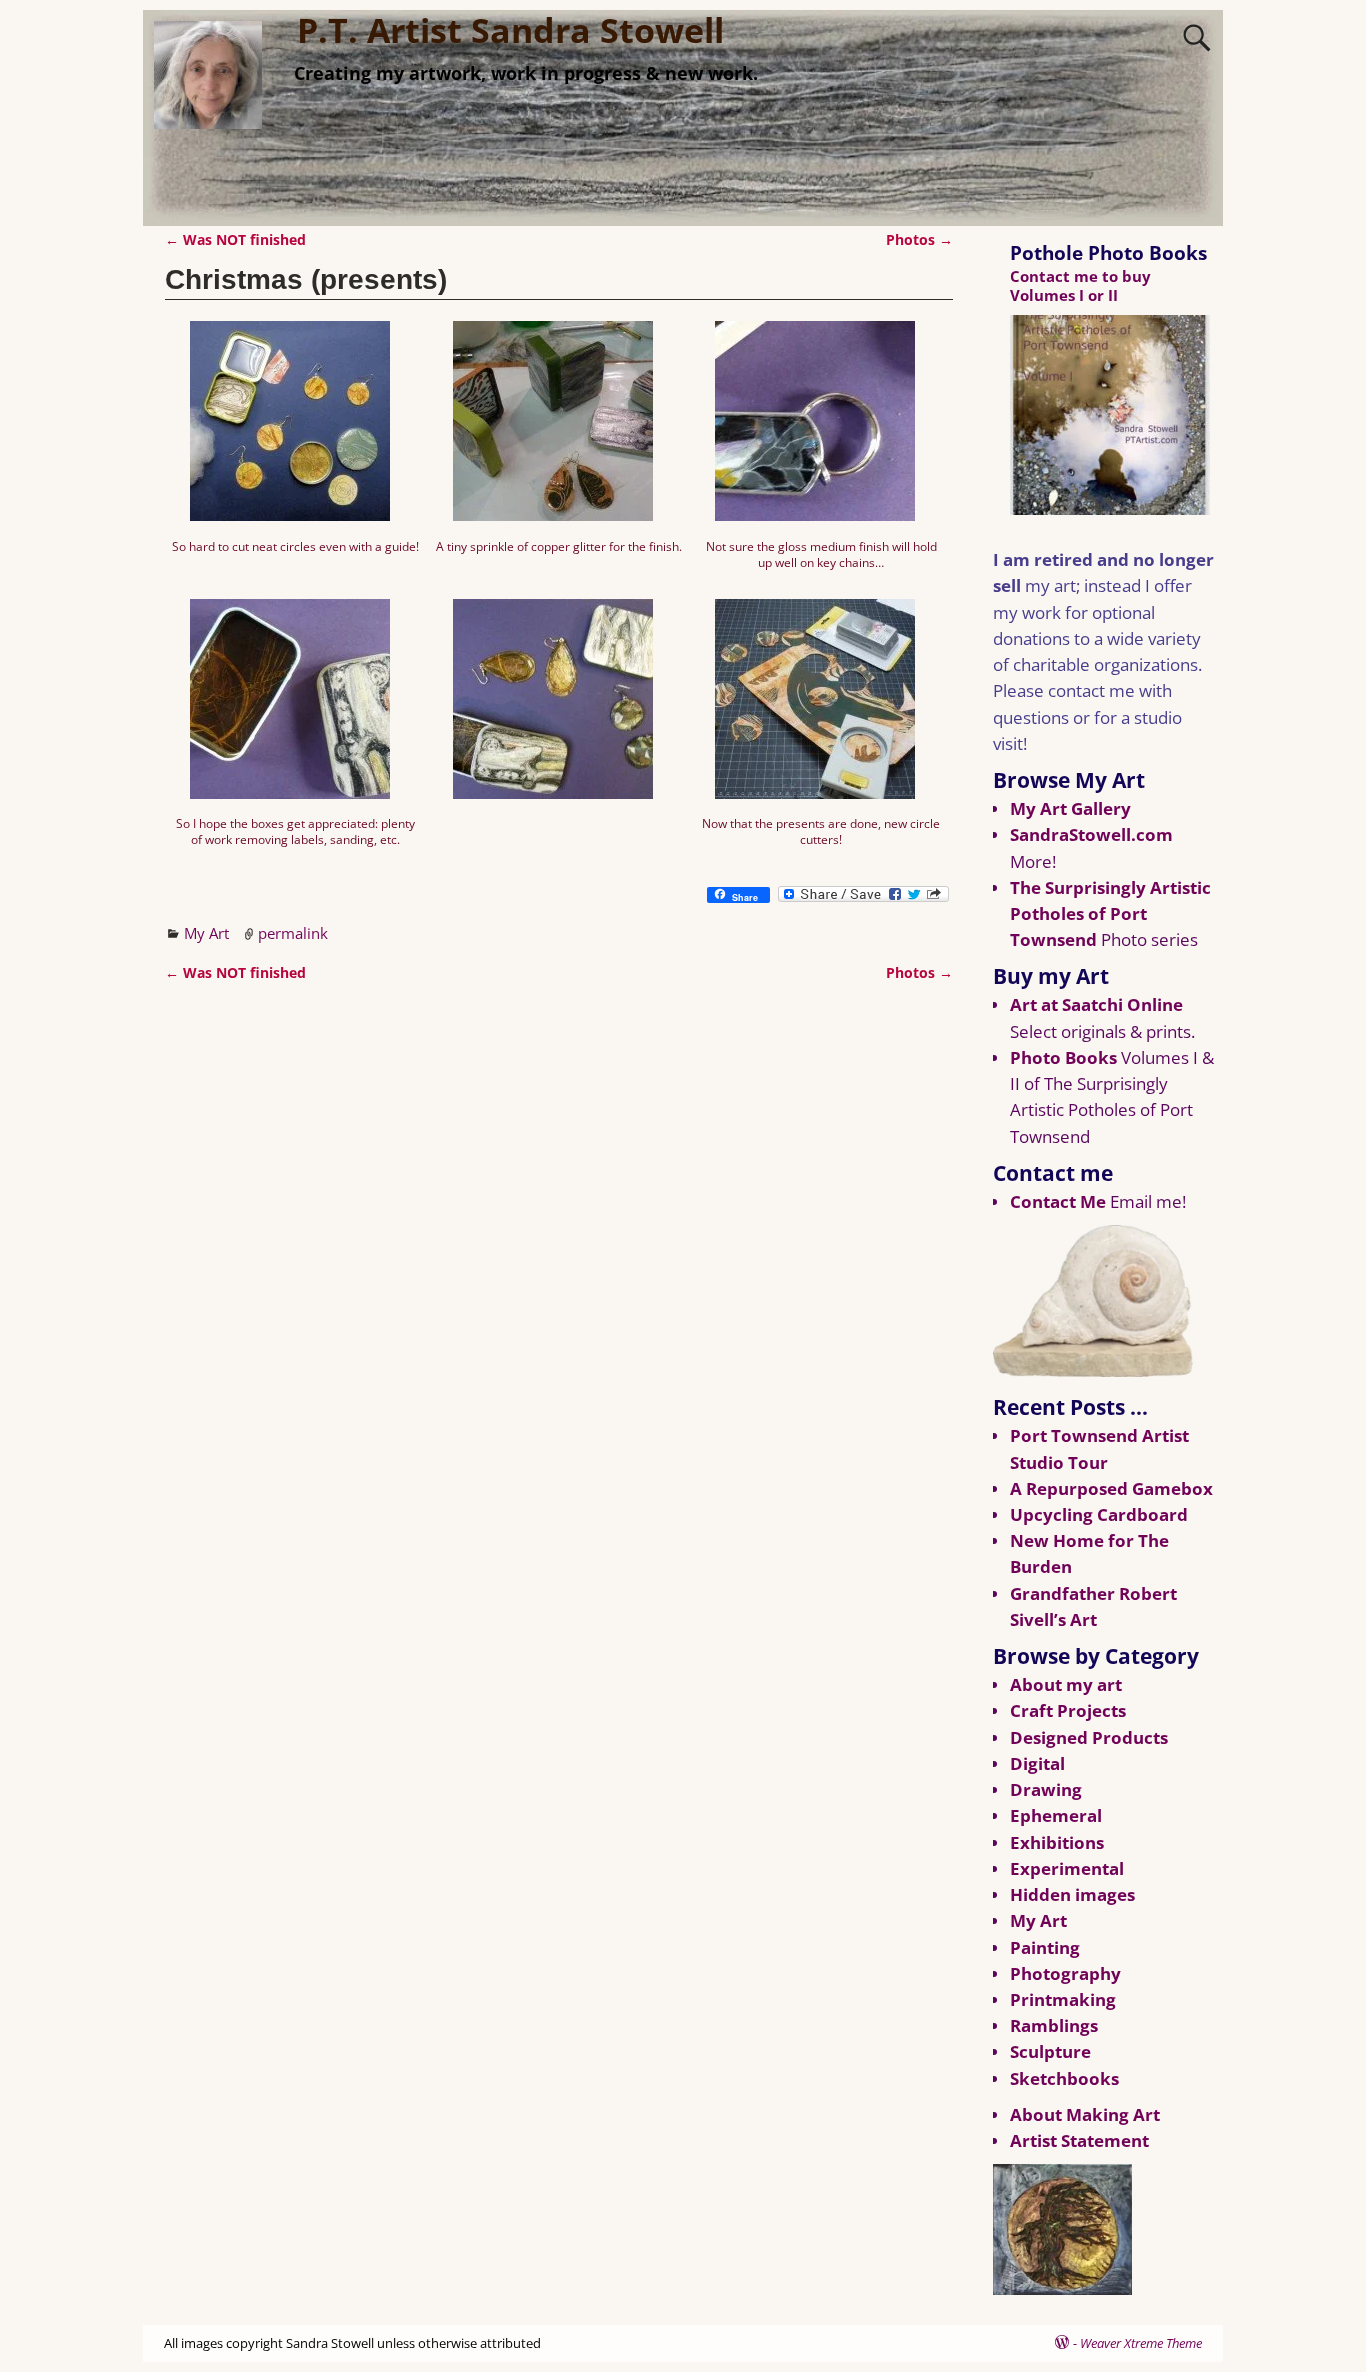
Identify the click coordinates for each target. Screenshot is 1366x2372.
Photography (1065, 1973)
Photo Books (1063, 1057)
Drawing (1046, 1789)
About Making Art (1085, 2114)
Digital (1037, 1763)
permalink (293, 933)
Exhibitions (1057, 1842)
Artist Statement (1079, 2140)
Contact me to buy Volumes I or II (1080, 285)
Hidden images (1072, 1894)
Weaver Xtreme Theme (1141, 2343)
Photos (919, 240)
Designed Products (1089, 1737)
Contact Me (1058, 1201)
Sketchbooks (1064, 2078)
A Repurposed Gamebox (1111, 1488)
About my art (1066, 1684)
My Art (206, 933)
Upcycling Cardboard (1099, 1514)
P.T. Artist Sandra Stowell (510, 30)
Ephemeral (1056, 1815)
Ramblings (1054, 2025)
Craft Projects (1068, 1710)
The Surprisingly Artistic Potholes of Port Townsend (1110, 913)
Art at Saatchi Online (1096, 1004)
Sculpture (1050, 2051)
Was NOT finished (235, 240)
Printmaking (1063, 1999)
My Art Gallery (1070, 808)
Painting (1045, 1947)
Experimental (1067, 1868)
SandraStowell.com (1091, 834)
